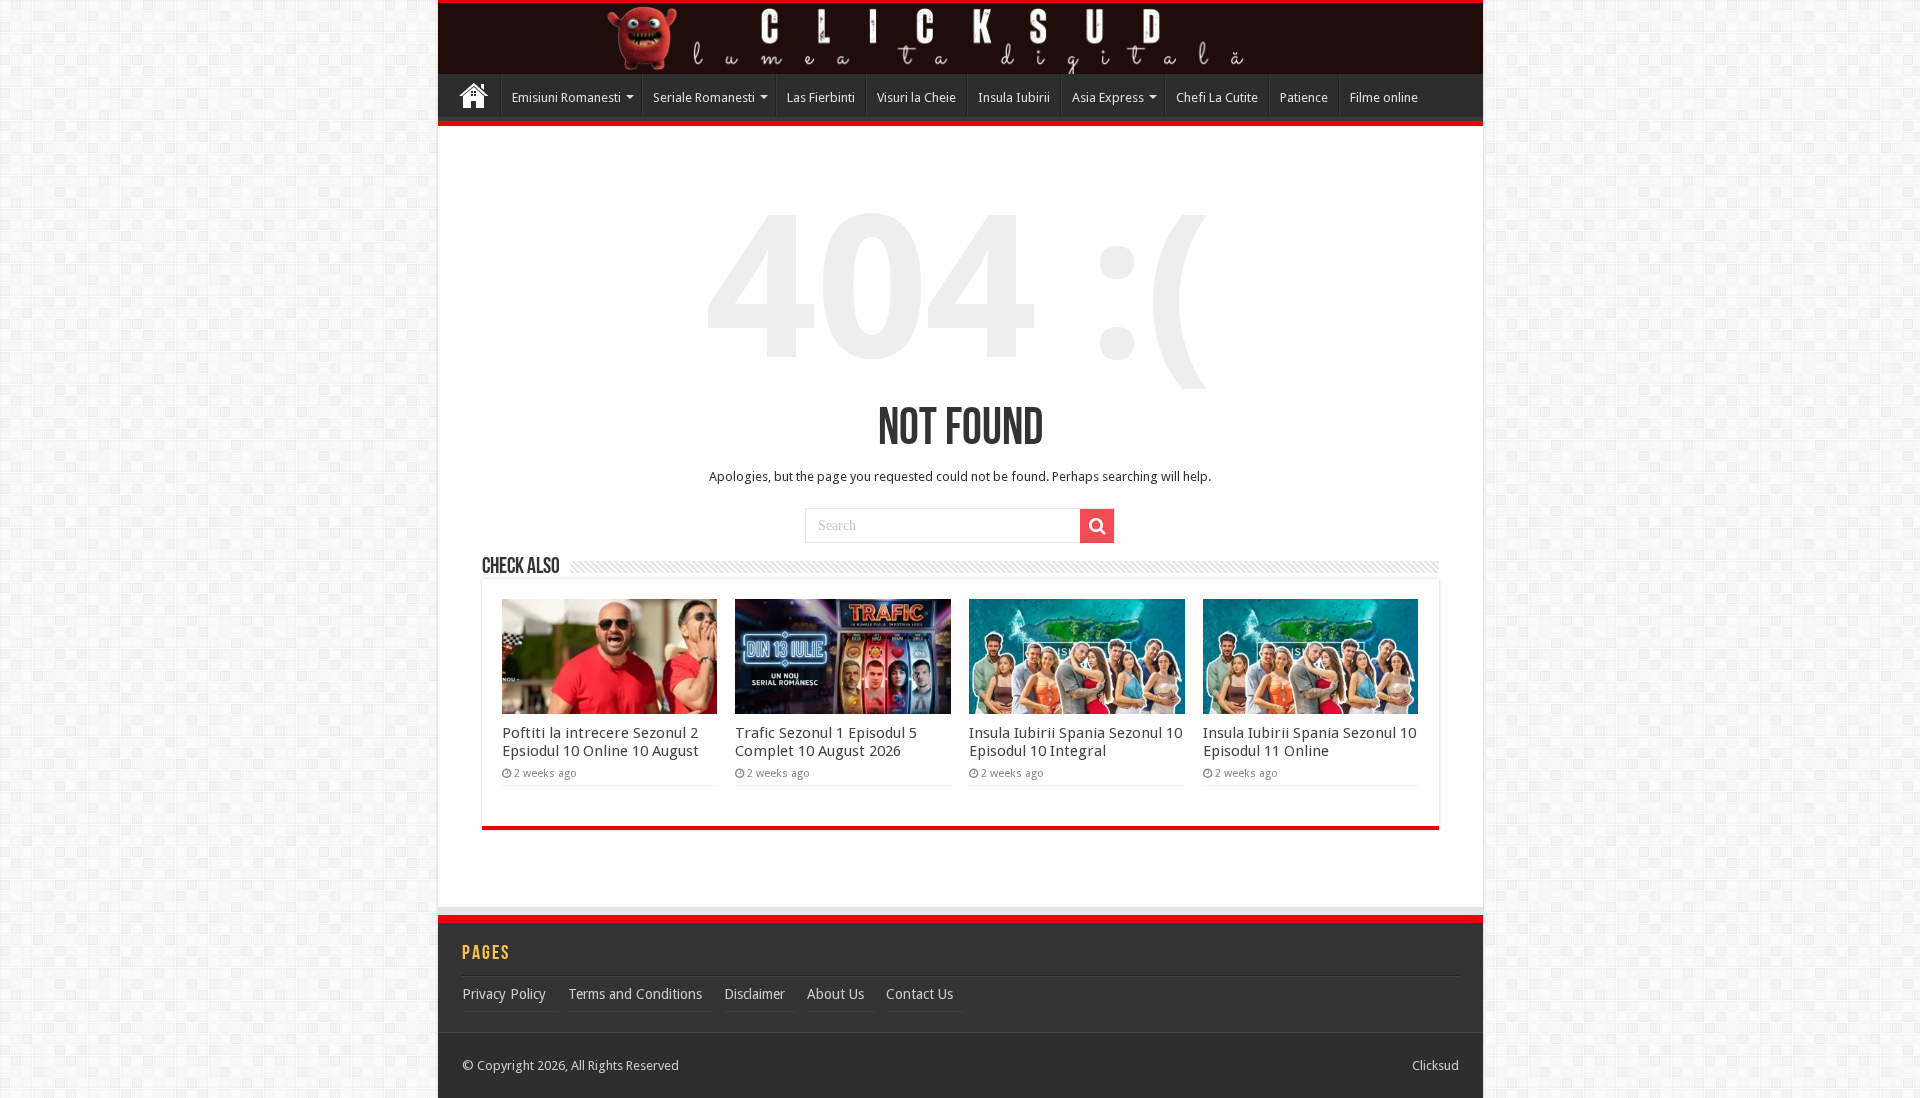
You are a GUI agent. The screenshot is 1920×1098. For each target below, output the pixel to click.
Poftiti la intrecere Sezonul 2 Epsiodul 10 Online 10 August (600, 742)
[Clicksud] (960, 38)
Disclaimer (754, 994)
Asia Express (1108, 97)
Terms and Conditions (635, 994)
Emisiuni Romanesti (566, 97)
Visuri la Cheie (916, 97)
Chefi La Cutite (1217, 97)
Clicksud (474, 95)
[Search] (1097, 526)
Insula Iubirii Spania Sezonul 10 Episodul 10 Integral (1075, 742)
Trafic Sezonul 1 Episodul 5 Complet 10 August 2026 (826, 742)
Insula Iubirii (1014, 97)
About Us (835, 994)
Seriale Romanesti (704, 97)
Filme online (1384, 97)
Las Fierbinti (821, 97)
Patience (1304, 97)
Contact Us (919, 994)
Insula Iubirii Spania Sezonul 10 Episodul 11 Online (1309, 742)
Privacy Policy (504, 994)
